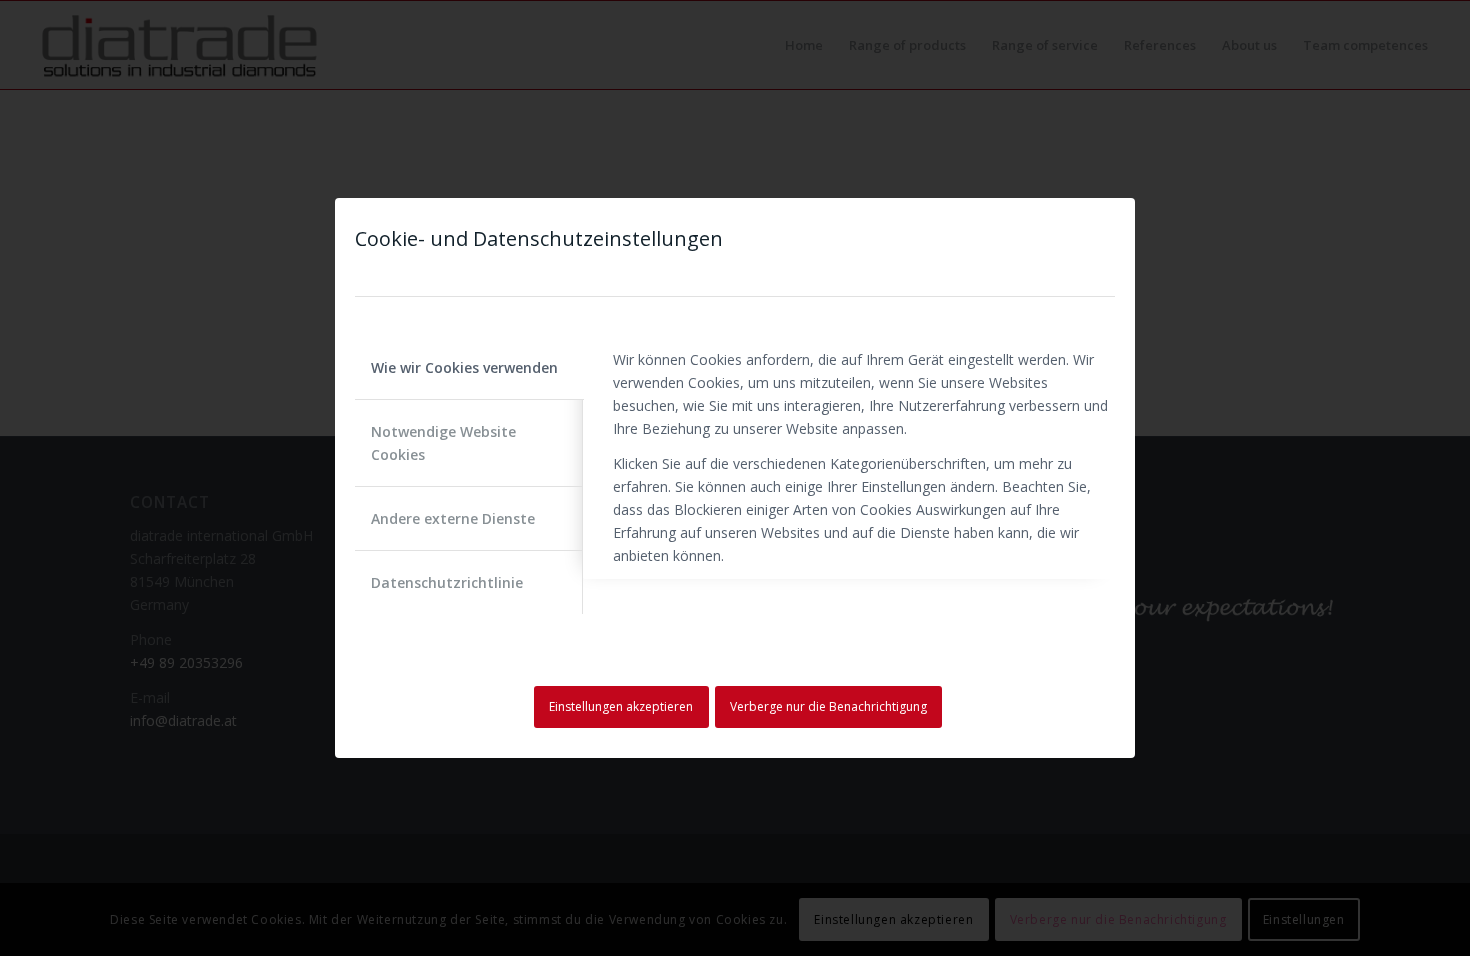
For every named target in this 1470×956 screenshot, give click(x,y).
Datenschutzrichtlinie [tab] (447, 582)
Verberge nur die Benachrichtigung (828, 706)
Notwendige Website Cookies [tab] (443, 443)
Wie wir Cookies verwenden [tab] (464, 367)
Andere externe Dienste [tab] (453, 518)
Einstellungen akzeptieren (621, 706)
